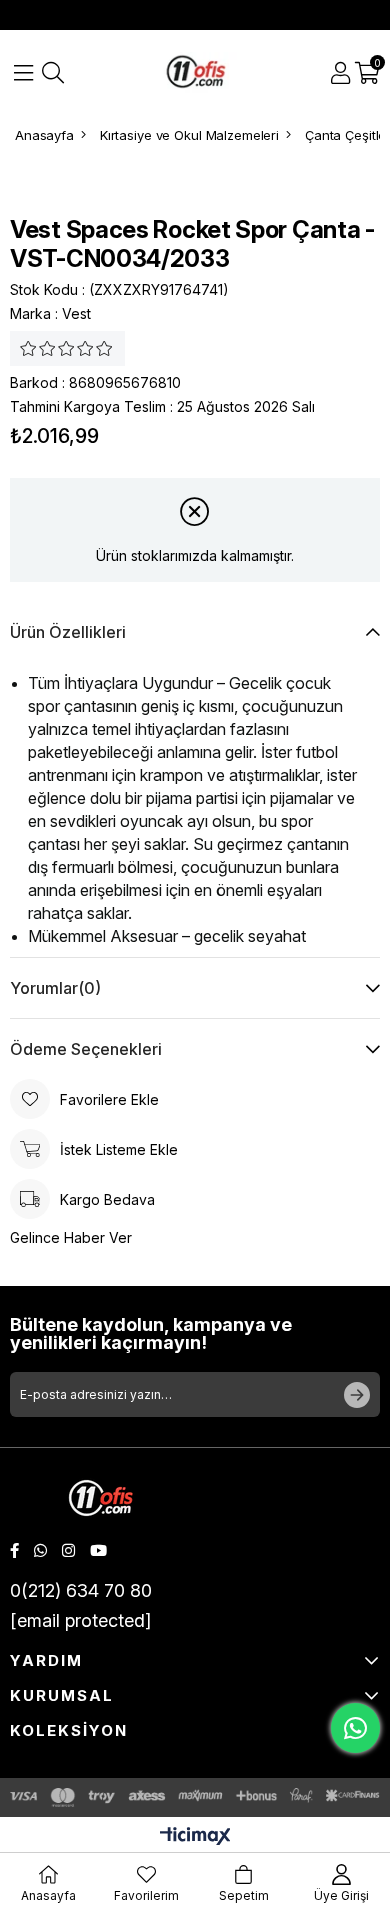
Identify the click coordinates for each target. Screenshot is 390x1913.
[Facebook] (14, 1550)
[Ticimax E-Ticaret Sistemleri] (195, 1837)
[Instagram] (68, 1550)
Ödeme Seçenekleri (86, 1049)
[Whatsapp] (40, 1550)
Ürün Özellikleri (68, 632)
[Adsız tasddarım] (101, 1500)
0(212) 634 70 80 (81, 1590)
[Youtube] (98, 1550)
